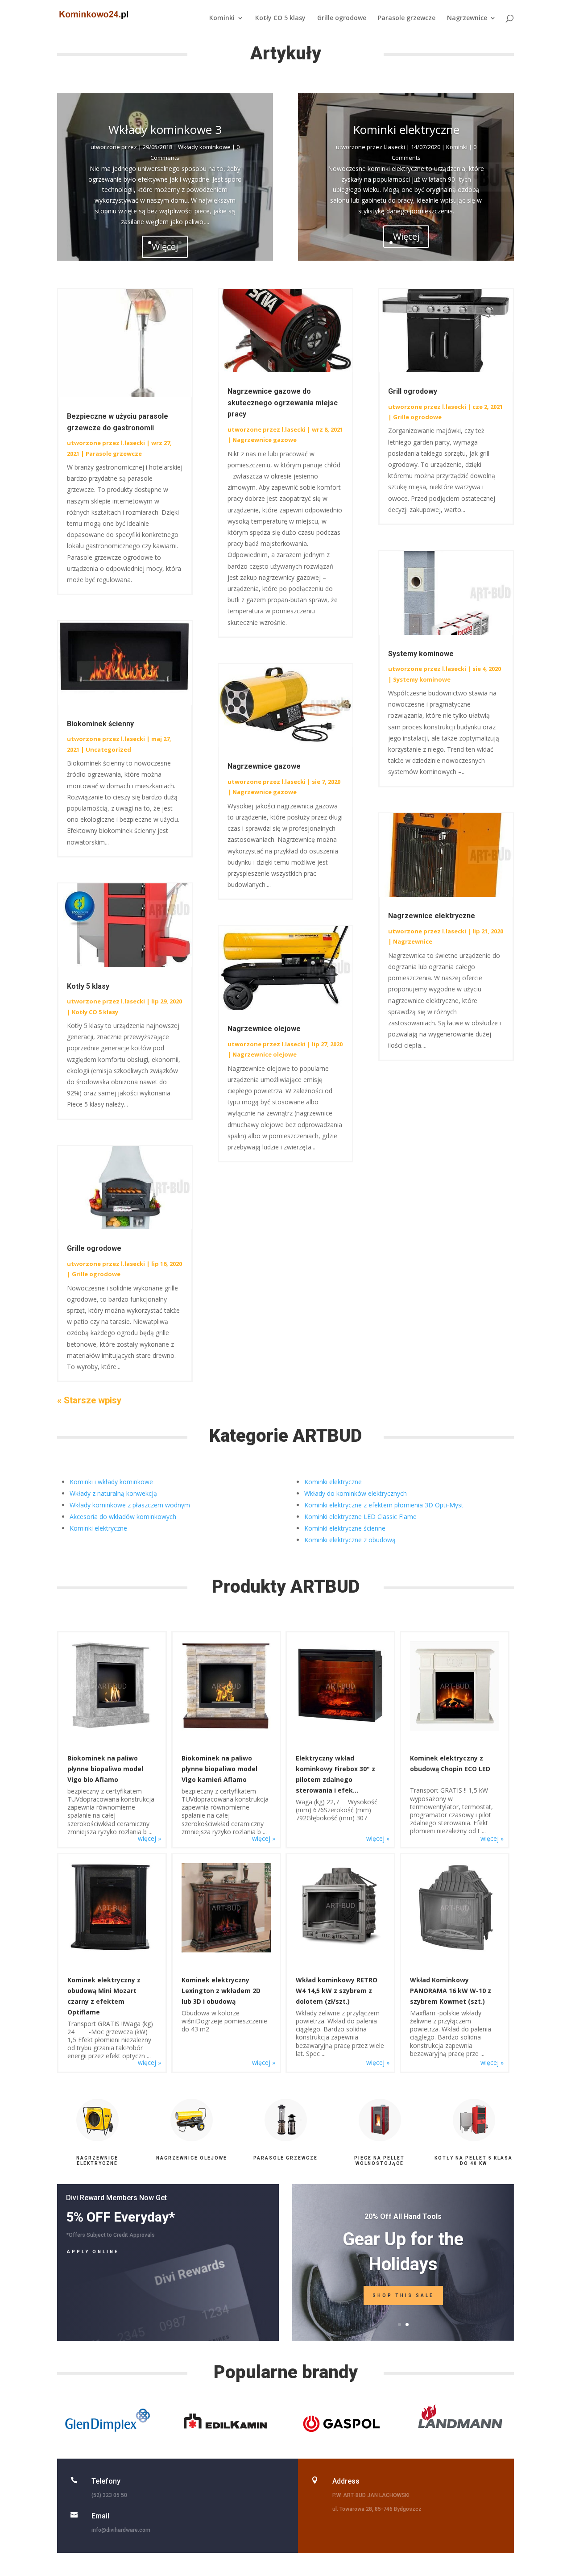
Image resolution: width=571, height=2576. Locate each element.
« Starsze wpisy (89, 1400)
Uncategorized (108, 749)
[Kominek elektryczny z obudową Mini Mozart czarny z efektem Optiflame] (112, 1950)
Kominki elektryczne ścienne (345, 1528)
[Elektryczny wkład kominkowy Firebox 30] (340, 1728)
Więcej (406, 236)
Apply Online (93, 2252)
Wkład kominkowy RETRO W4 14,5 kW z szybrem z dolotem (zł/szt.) (337, 1991)
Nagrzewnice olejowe (264, 1029)
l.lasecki (394, 147)
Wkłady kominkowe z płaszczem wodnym (130, 1505)
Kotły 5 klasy (88, 986)
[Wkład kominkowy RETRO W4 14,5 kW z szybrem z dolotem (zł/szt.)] (340, 1945)
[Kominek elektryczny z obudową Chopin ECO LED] (454, 1728)
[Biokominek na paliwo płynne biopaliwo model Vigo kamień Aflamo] (226, 1728)
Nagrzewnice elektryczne (432, 916)
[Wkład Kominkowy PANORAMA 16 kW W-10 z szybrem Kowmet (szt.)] (454, 1950)
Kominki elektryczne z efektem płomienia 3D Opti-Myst (384, 1505)
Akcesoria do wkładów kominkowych (123, 1517)
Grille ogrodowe (342, 18)
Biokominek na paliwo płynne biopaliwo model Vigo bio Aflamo (105, 1769)
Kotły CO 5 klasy (280, 18)
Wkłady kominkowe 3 (165, 129)
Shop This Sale (403, 2295)
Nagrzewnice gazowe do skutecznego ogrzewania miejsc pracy (283, 403)
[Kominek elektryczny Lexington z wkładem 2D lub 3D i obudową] (226, 1950)
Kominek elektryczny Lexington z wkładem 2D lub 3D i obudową (221, 1991)
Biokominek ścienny (100, 724)
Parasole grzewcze (407, 18)
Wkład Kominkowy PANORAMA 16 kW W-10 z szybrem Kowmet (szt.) (451, 1991)
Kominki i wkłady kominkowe (111, 1482)
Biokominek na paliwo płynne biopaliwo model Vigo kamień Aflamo (219, 1769)
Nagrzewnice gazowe (265, 440)
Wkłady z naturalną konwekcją (113, 1493)
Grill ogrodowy (413, 391)
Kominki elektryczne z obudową (350, 1540)
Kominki (222, 18)
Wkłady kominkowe (204, 147)
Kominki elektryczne (406, 129)
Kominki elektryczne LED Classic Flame (360, 1517)
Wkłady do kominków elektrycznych (356, 1493)
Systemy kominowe (421, 654)
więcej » (149, 1838)
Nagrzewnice (467, 18)
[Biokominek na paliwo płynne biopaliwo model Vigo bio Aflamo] (112, 1728)
